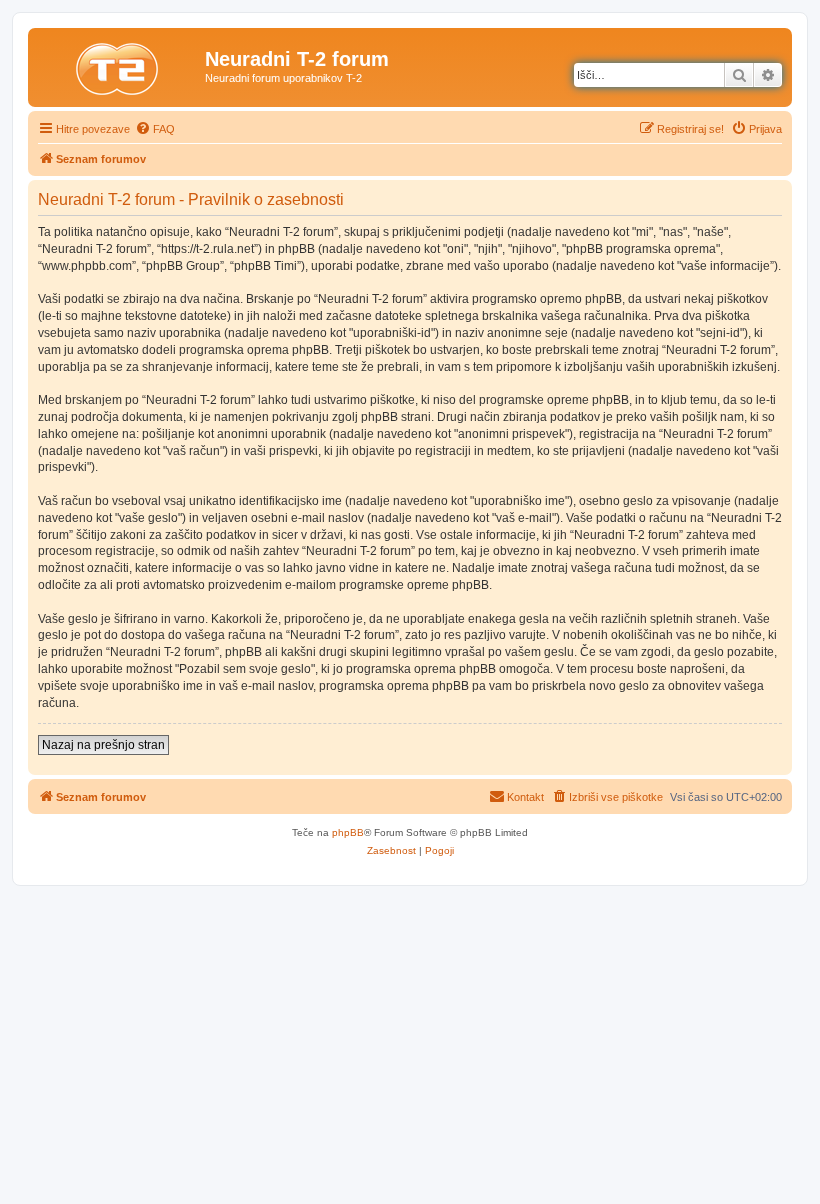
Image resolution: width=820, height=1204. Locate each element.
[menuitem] (155, 129)
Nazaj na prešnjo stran (103, 745)
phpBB (348, 832)
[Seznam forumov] (119, 65)
